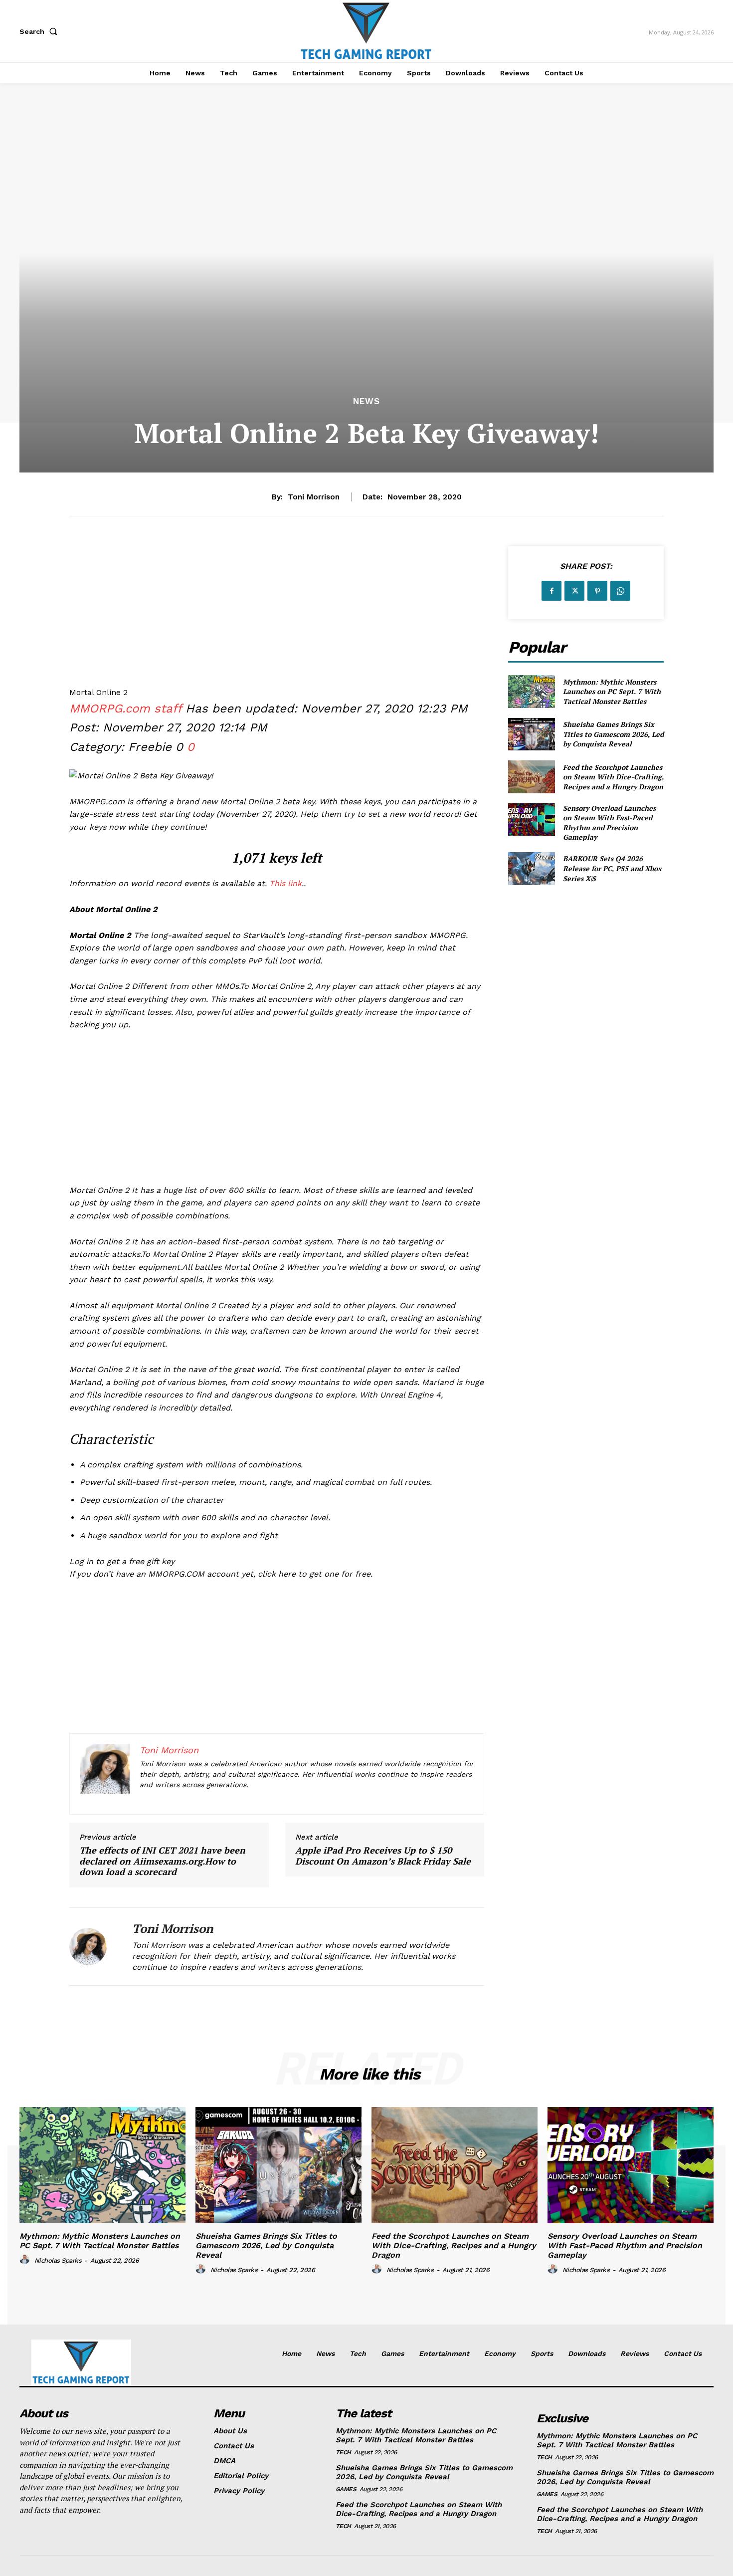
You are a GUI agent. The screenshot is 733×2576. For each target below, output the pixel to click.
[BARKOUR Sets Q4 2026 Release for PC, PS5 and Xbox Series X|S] (531, 868)
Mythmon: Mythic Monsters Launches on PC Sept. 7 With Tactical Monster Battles (612, 692)
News (366, 401)
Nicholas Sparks (58, 2260)
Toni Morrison (314, 497)
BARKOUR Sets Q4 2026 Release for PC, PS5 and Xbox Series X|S (612, 868)
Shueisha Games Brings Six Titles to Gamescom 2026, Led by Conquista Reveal (613, 734)
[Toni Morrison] (93, 1947)
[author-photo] (26, 2260)
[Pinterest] (597, 591)
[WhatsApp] (620, 591)
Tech (343, 2452)
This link (285, 883)
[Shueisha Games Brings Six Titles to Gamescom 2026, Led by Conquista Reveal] (531, 734)
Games (346, 2489)
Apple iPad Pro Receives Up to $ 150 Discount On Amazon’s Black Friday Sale (383, 1856)
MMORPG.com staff (125, 708)
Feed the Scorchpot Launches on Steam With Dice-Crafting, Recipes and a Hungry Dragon (613, 777)
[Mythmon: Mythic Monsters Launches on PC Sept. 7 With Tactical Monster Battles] (531, 691)
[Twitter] (574, 591)
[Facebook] (551, 591)
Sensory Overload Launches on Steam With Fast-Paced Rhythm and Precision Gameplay (609, 823)
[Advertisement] (277, 616)
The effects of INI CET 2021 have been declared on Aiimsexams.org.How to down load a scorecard (162, 1861)
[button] (40, 31)
